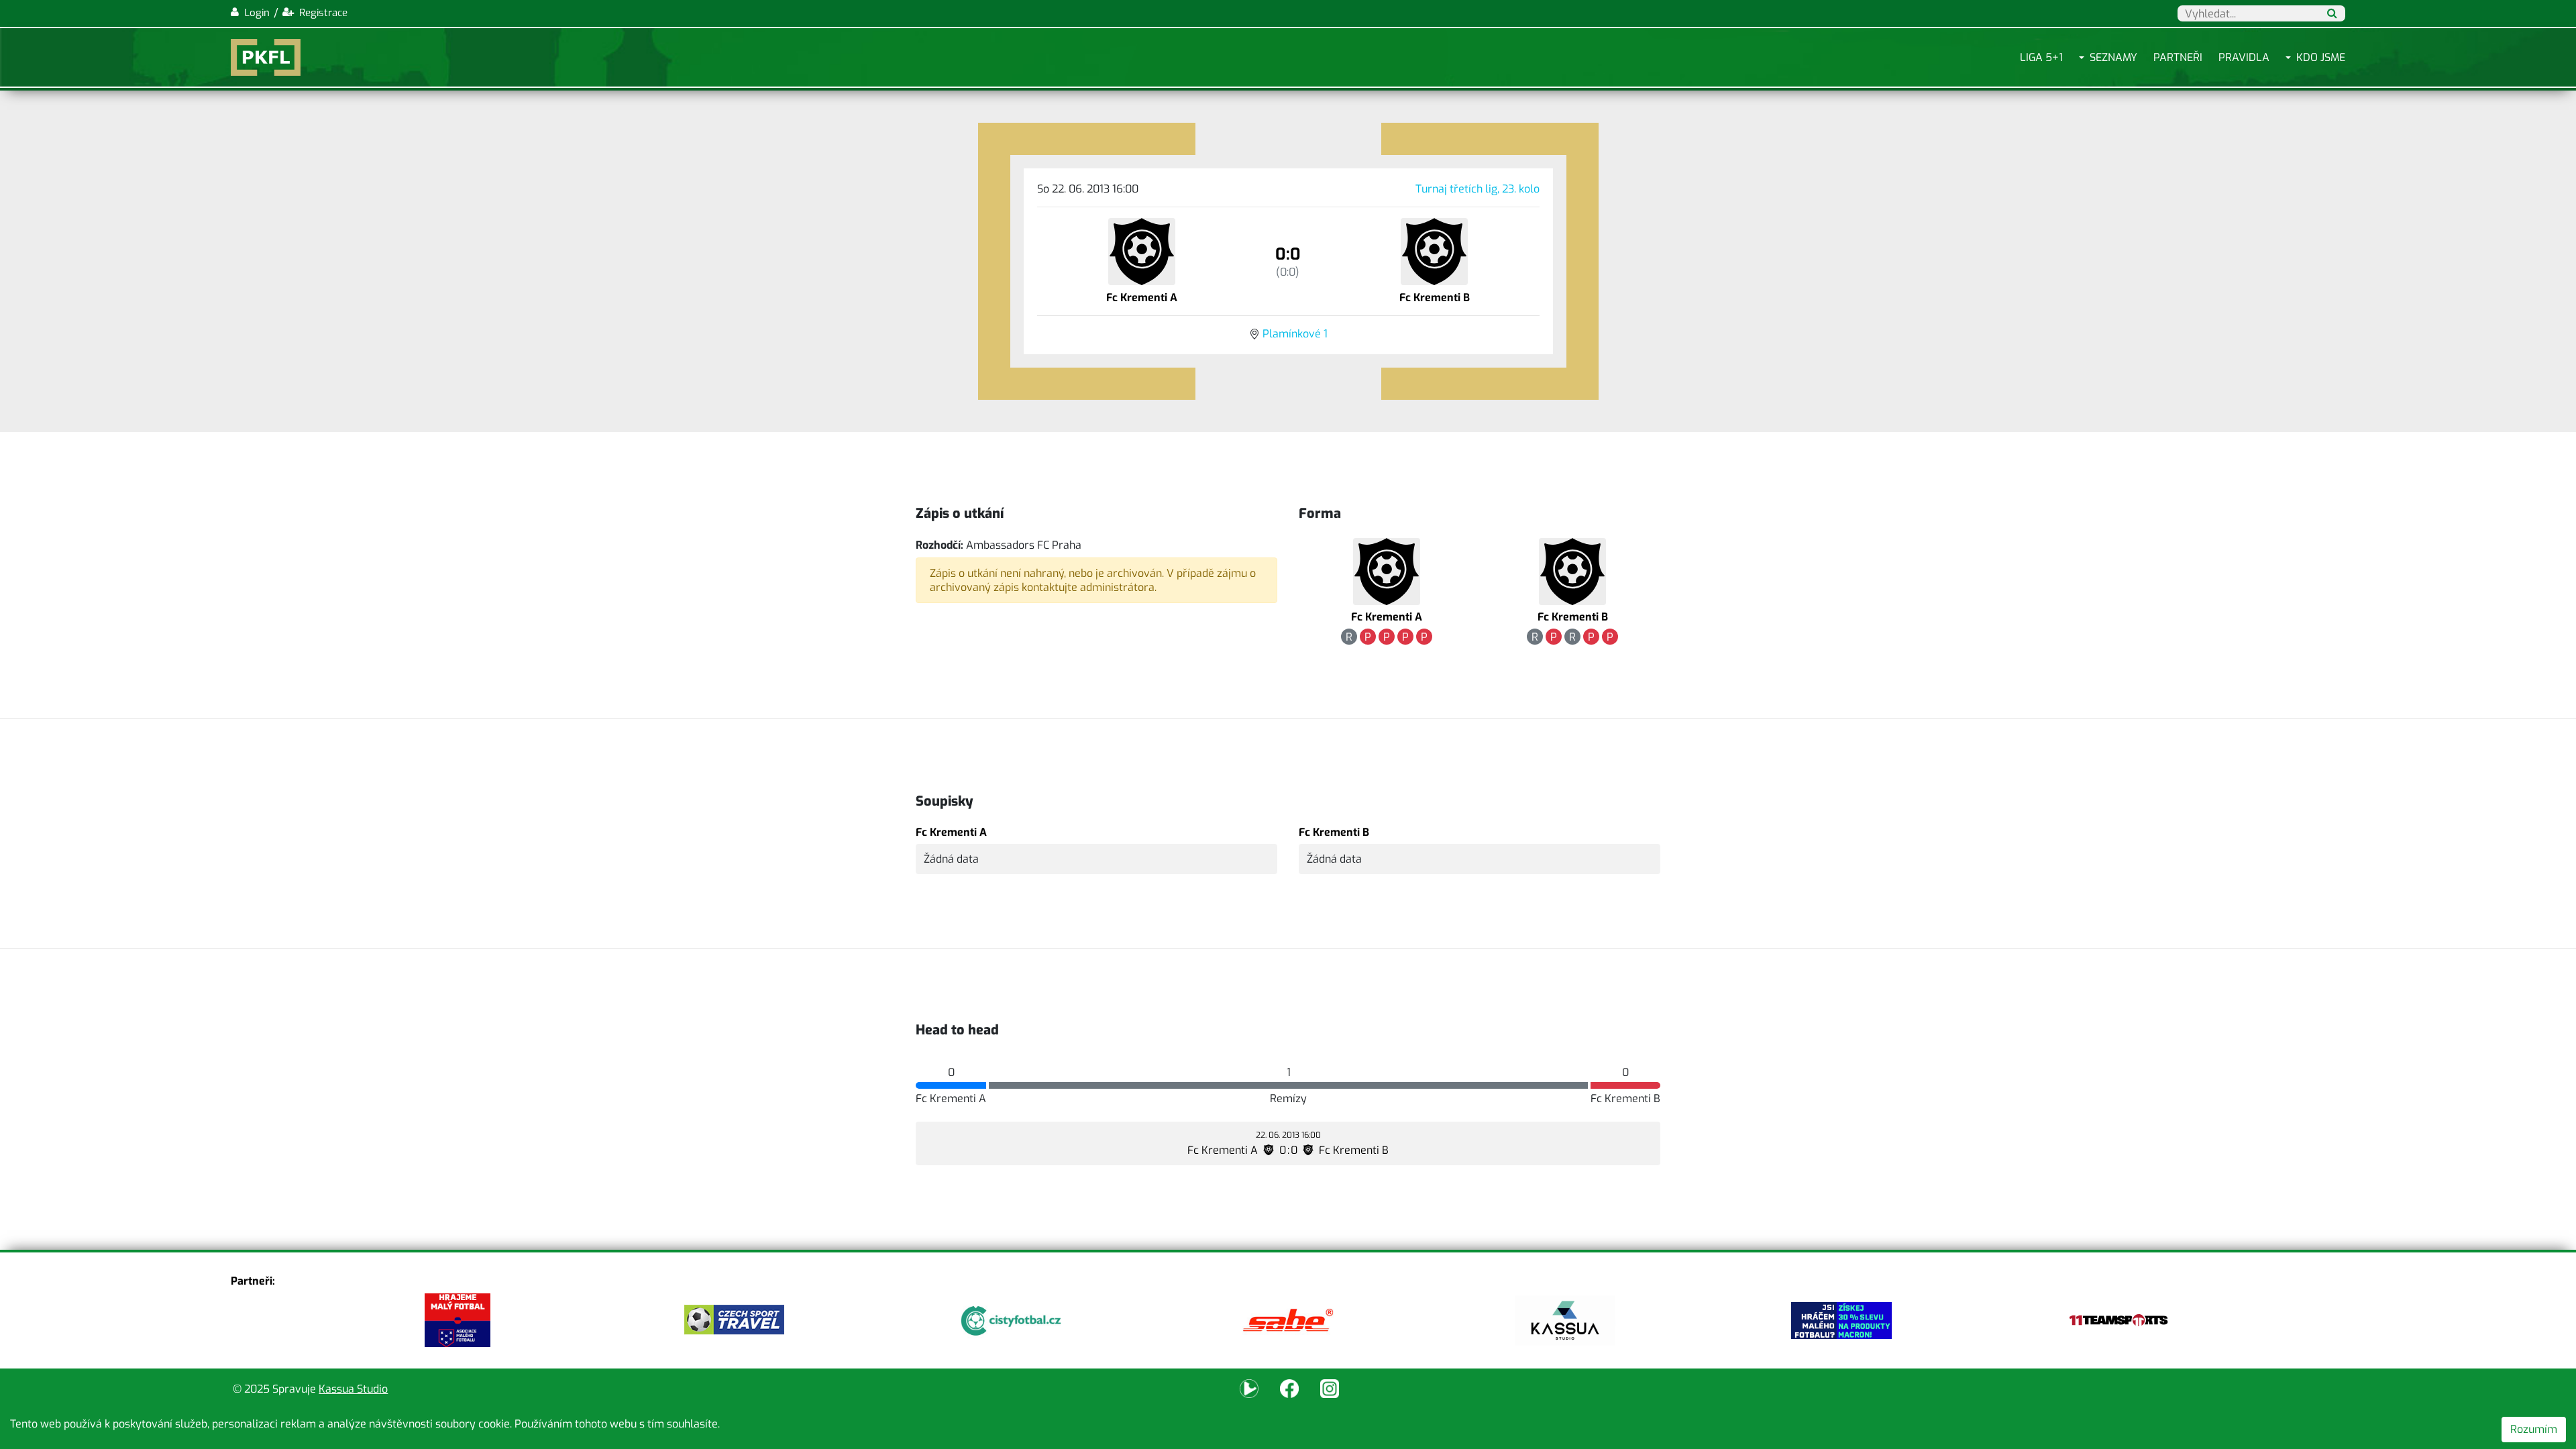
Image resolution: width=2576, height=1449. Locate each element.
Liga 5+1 (2041, 57)
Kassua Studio (353, 1389)
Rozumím (2534, 1429)
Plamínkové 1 (1295, 334)
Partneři (2178, 57)
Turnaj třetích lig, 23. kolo (1478, 189)
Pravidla (2244, 57)
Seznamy (2113, 57)
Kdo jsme (2321, 57)
